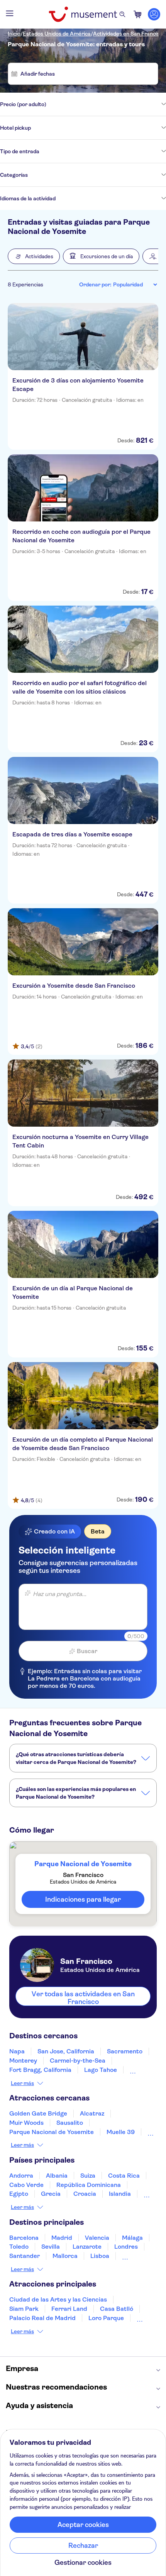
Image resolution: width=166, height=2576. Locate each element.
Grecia (51, 2194)
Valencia (97, 2238)
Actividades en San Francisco (129, 34)
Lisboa (100, 2256)
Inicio (14, 34)
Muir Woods (26, 2123)
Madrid (62, 2238)
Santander (25, 2256)
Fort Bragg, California (40, 2070)
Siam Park (24, 2309)
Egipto (19, 2194)
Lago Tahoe (101, 2070)
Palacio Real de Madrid (42, 2318)
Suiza (88, 2176)
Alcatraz (92, 2113)
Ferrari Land (69, 2309)
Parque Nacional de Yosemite (52, 2132)
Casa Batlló (117, 2309)
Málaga (132, 2238)
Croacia (85, 2194)
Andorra (21, 2176)
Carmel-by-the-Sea (78, 2061)
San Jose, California (66, 2051)
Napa (17, 2051)
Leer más (22, 2083)
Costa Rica (124, 2176)
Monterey (23, 2061)
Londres (126, 2247)
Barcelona (24, 2238)
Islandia (120, 2194)
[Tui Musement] (83, 14)
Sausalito (70, 2123)
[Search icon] (122, 14)
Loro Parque (106, 2318)
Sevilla (51, 2247)
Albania (57, 2176)
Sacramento (125, 2051)
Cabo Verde (26, 2185)
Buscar (87, 1651)
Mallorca (65, 2256)
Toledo (19, 2247)
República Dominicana (89, 2185)
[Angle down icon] (106, 104)
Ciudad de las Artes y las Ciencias (58, 2299)
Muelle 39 (121, 2132)
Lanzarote (87, 2247)
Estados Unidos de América (57, 34)
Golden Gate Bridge (38, 2113)
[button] (34, 256)
